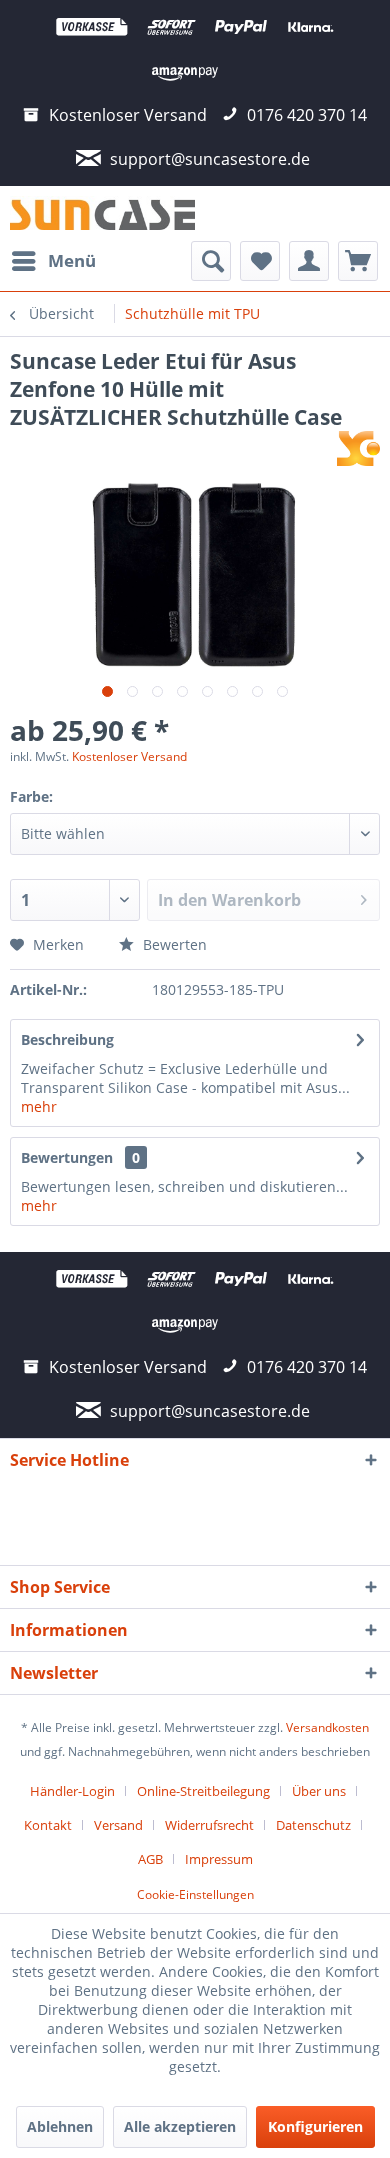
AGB (150, 1859)
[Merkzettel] (260, 261)
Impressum (219, 1859)
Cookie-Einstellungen (195, 1894)
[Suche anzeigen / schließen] (211, 261)
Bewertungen (67, 1157)
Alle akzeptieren (180, 2126)
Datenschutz (313, 1825)
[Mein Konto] (309, 261)
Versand (118, 1825)
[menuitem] (53, 261)
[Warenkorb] (358, 261)
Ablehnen (60, 2126)
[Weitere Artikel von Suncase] (358, 448)
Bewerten (173, 944)
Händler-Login (72, 1791)
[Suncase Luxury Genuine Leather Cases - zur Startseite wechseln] (102, 213)
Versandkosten (327, 1727)
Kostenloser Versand (129, 756)
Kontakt (48, 1825)
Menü (72, 260)
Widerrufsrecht (209, 1825)
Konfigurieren (315, 2126)
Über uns (319, 1791)
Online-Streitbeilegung (203, 1791)
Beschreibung (67, 1039)
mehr (39, 1106)
